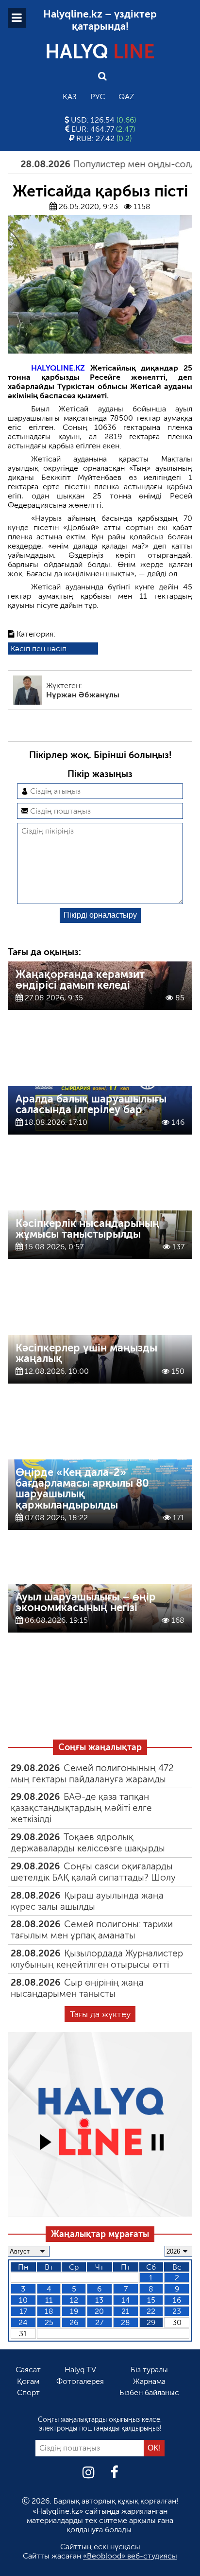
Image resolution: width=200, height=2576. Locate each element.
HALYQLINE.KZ (58, 368)
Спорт (28, 2392)
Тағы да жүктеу (100, 2014)
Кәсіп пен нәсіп (39, 648)
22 (151, 2311)
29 (151, 2322)
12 (74, 2300)
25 (49, 2322)
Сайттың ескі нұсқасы (100, 2547)
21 (125, 2311)
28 (125, 2322)
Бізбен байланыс (149, 2392)
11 (49, 2300)
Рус (98, 97)
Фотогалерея (80, 2381)
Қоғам (28, 2381)
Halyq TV (80, 2370)
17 (23, 2311)
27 (99, 2322)
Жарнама (149, 2381)
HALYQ (100, 52)
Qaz (126, 97)
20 (99, 2311)
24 (23, 2322)
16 (177, 2300)
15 (151, 2300)
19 (74, 2311)
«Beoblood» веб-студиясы (130, 2556)
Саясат (28, 2370)
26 (74, 2322)
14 (126, 2300)
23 (177, 2311)
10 (23, 2300)
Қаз (70, 97)
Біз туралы (149, 2370)
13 (99, 2300)
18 (49, 2311)
